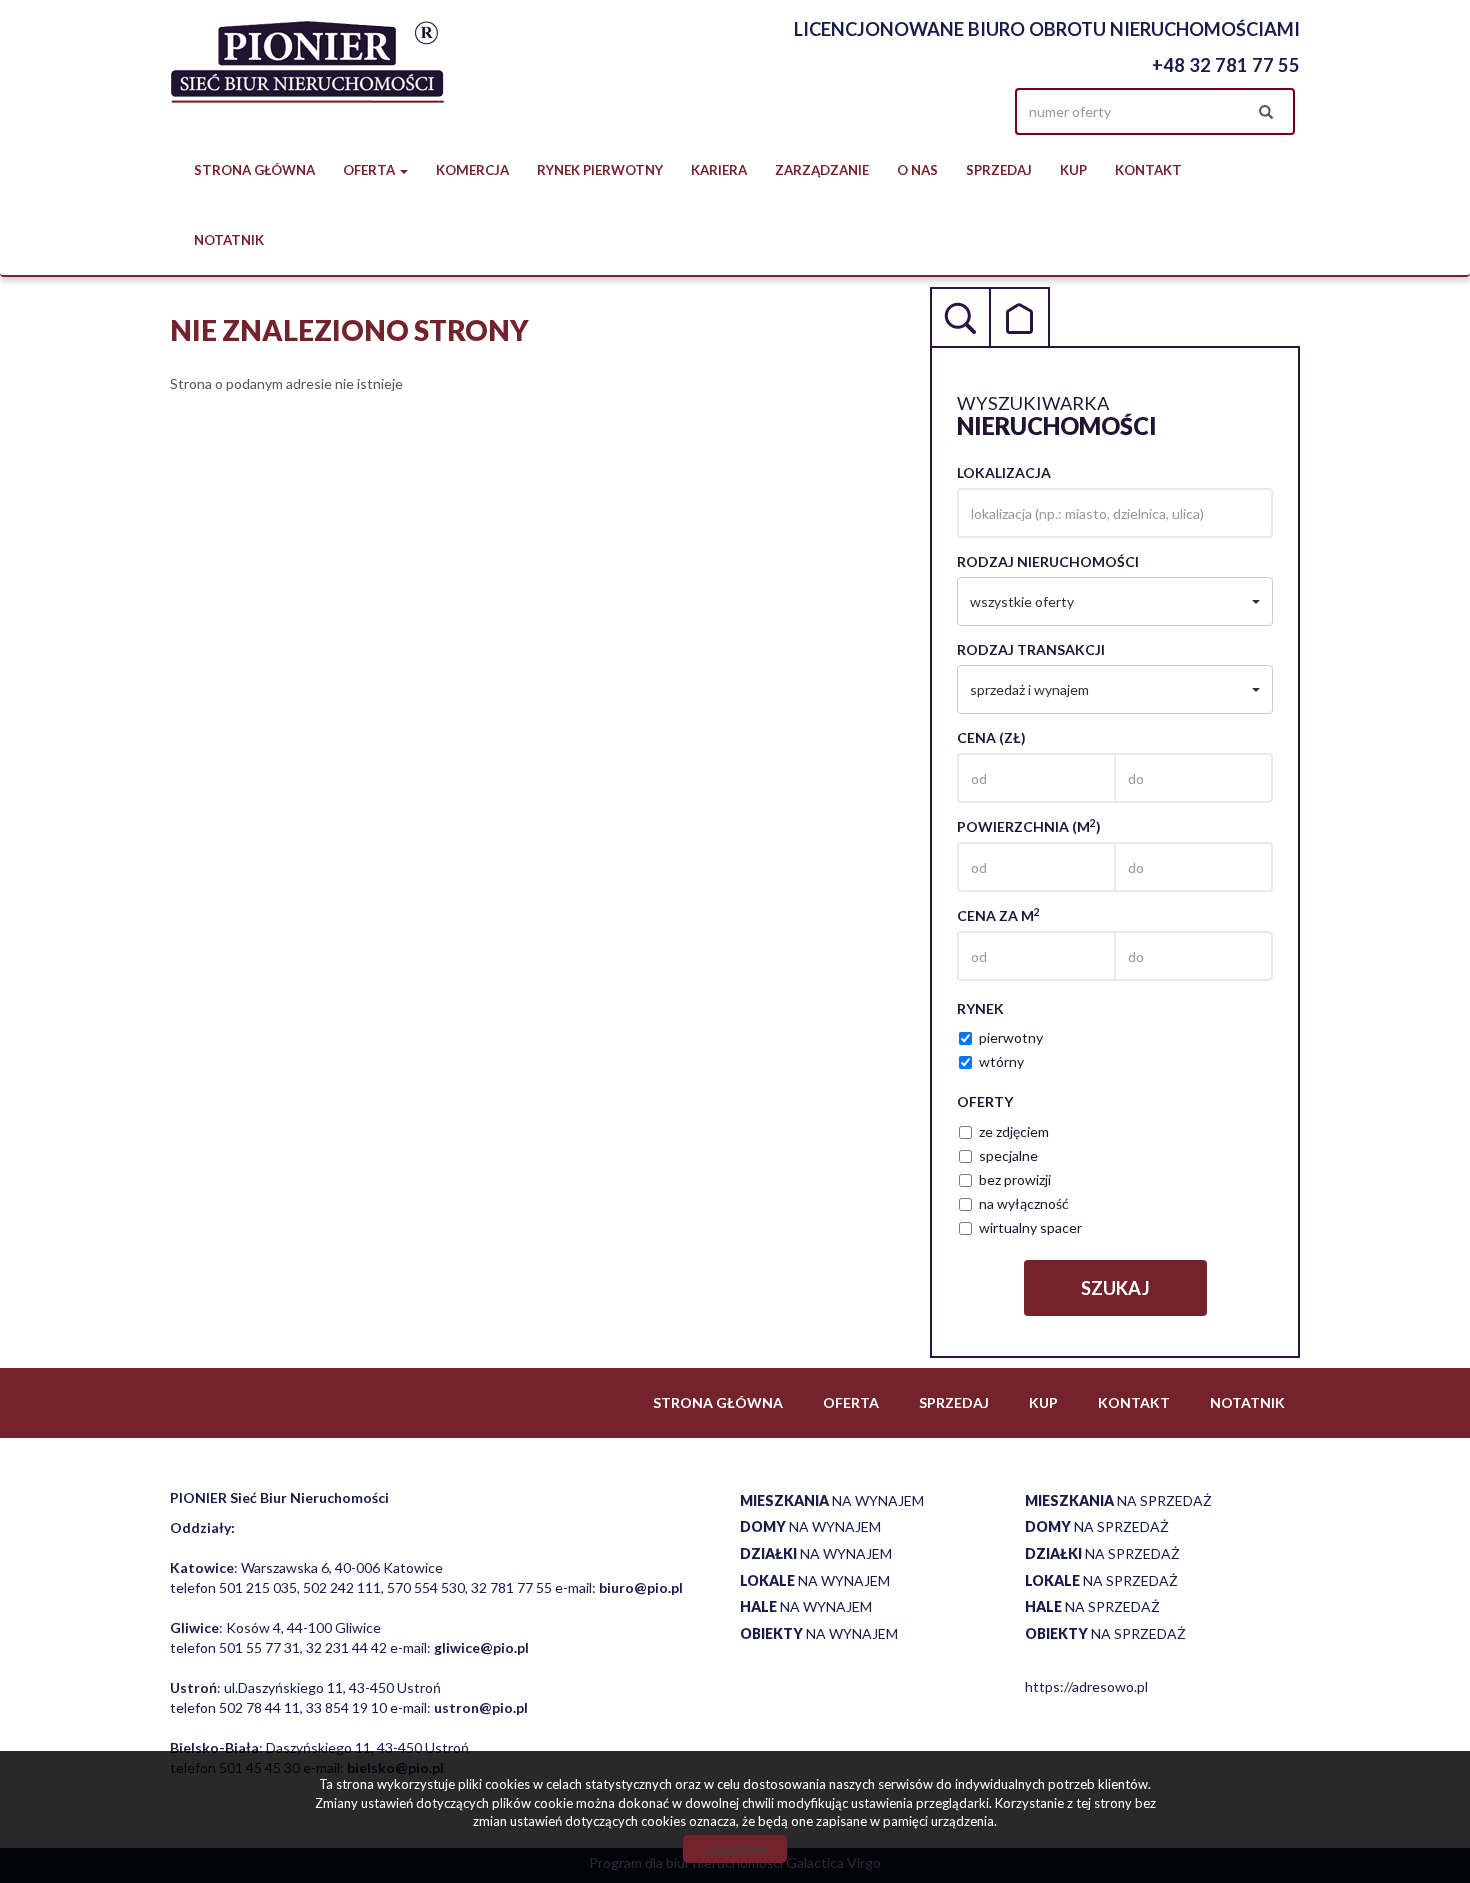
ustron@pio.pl (481, 1707)
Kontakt (1148, 170)
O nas (917, 170)
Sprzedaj (999, 170)
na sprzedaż (1118, 1500)
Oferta (851, 1402)
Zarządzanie (822, 170)
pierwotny (1011, 1037)
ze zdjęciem (1014, 1131)
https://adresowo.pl (1086, 1686)
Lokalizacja (1004, 472)
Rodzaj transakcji (1031, 649)
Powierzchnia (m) (1029, 826)
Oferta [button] (370, 170)
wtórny (1001, 1061)
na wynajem (832, 1500)
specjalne (1008, 1155)
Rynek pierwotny (600, 170)
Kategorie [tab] (1020, 317)
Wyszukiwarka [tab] (960, 317)
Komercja (472, 170)
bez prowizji (1015, 1179)
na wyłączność (1024, 1203)
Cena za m (998, 915)
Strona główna (254, 170)
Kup (1073, 170)
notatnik (229, 240)
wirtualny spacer (1030, 1227)
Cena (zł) (991, 737)
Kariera (719, 170)
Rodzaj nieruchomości (1048, 561)
